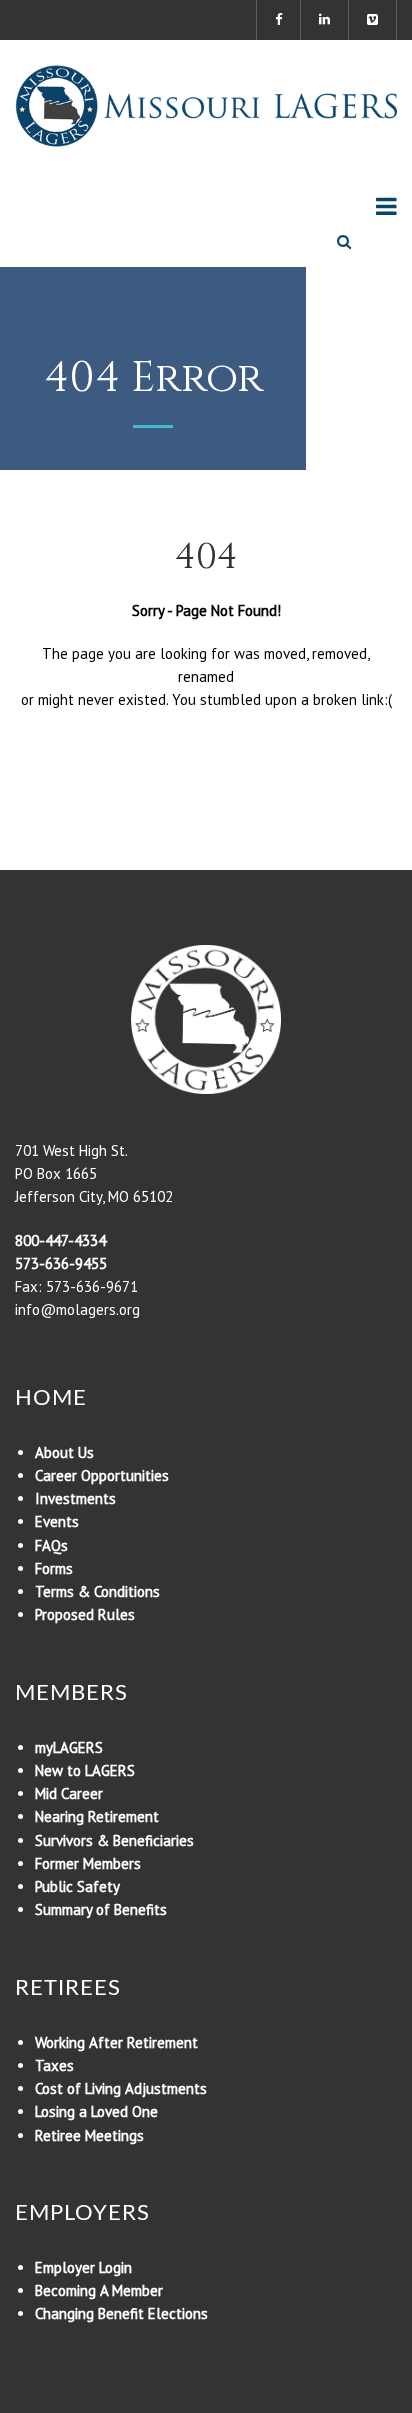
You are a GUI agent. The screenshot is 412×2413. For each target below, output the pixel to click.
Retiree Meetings (89, 2135)
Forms (54, 1568)
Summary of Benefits (101, 1909)
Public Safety (77, 1886)
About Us (64, 1452)
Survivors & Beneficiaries (114, 1840)
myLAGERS (69, 1747)
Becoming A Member (99, 2290)
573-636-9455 (61, 1263)
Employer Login (83, 2267)
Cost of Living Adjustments (121, 2088)
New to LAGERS (85, 1770)
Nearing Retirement (97, 1816)
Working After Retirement (116, 2042)
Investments (75, 1498)
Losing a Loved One (96, 2111)
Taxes (54, 2065)
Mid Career (69, 1793)
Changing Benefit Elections (121, 2313)
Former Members (88, 1863)
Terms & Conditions (97, 1591)
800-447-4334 (60, 1240)
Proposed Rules (85, 1614)
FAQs (51, 1545)
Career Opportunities (102, 1475)
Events (57, 1521)
